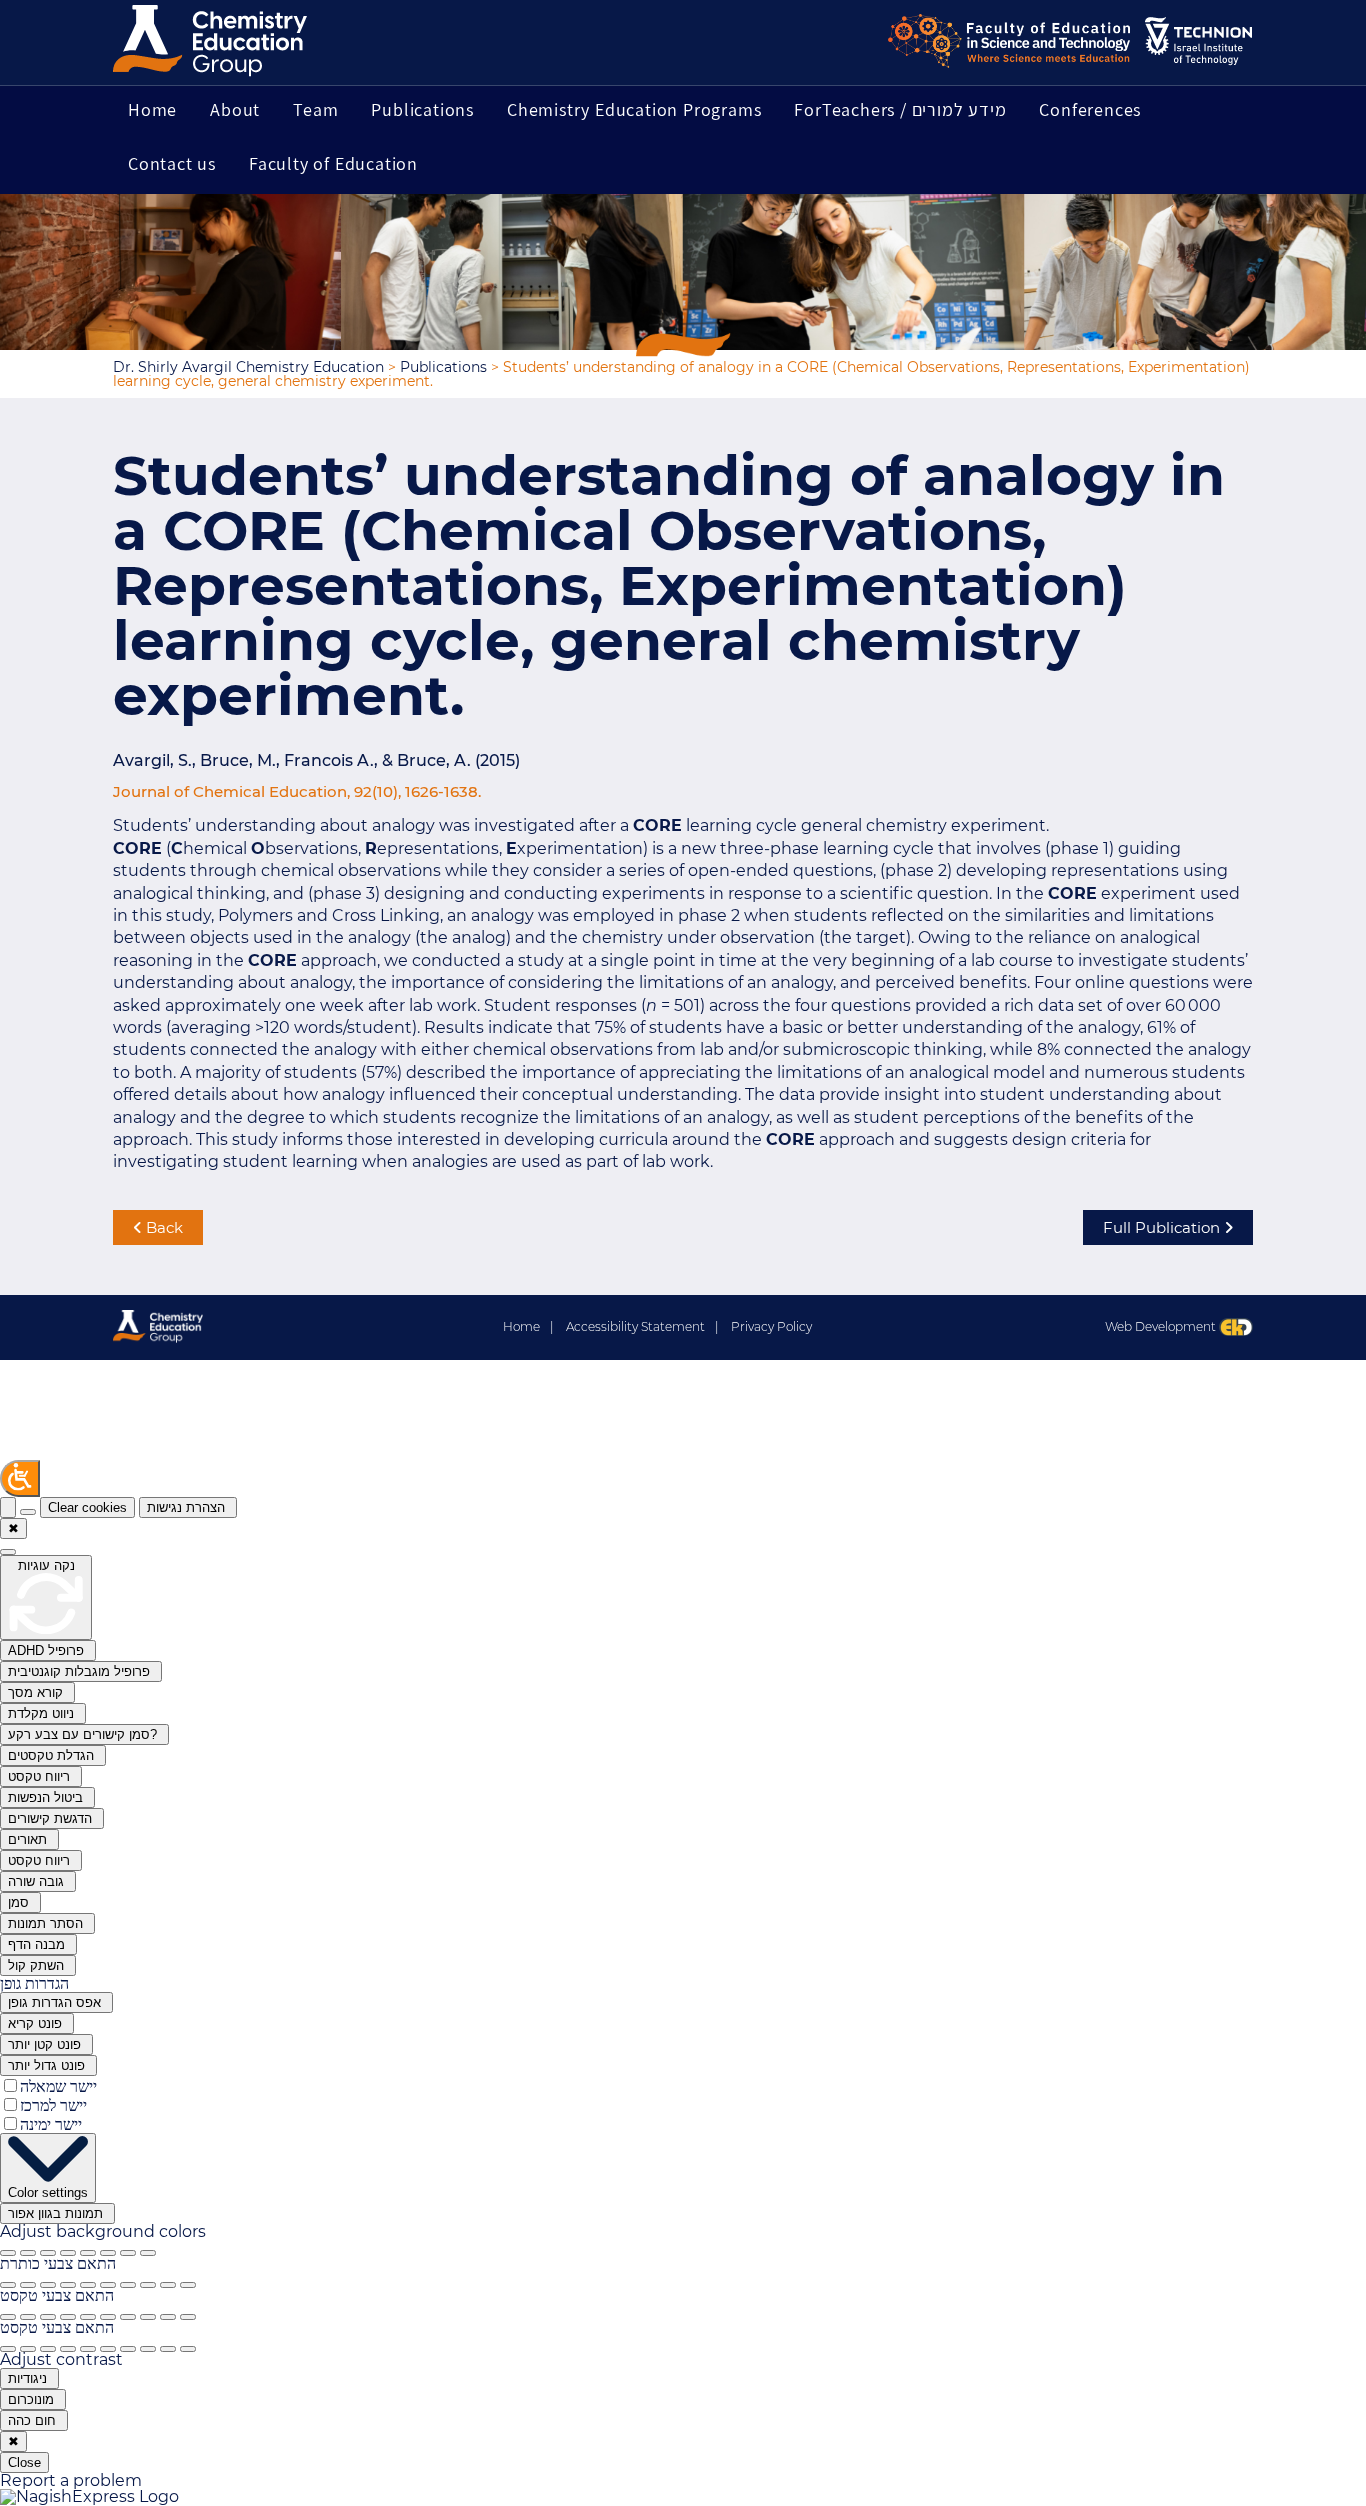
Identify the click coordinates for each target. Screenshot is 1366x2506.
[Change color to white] (8, 2285)
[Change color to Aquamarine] (168, 2285)
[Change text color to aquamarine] (168, 2317)
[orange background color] (108, 2253)
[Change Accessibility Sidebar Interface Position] (28, 1512)
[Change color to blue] (68, 2285)
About (235, 109)
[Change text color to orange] (108, 2317)
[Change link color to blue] (68, 2349)
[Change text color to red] (88, 2317)
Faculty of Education (333, 163)
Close (24, 2462)
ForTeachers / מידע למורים (900, 109)
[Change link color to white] (8, 2349)
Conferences (1090, 109)
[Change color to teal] (128, 2285)
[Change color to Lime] (188, 2285)
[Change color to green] (48, 2285)
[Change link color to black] (28, 2349)
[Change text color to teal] (128, 2317)
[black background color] (8, 2253)
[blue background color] (68, 2253)
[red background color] (88, 2253)
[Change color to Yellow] (148, 2285)
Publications (422, 109)
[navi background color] (148, 2253)
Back (162, 1227)
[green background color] (48, 2253)
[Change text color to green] (48, 2317)
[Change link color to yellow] (148, 2349)
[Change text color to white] (8, 2317)
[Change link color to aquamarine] (168, 2349)
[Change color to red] (88, 2285)
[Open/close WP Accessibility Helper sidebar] (20, 1478)
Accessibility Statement (642, 1326)
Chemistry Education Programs (634, 109)
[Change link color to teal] (128, 2349)
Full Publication (1163, 1227)
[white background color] (28, 2253)
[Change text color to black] (28, 2317)
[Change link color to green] (48, 2349)
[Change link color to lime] (188, 2349)
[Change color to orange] (108, 2285)
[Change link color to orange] (108, 2349)
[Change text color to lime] (188, 2317)
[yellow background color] (128, 2253)
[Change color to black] (28, 2285)
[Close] (8, 1507)
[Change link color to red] (88, 2349)
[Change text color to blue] (68, 2317)
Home (152, 109)
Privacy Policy (771, 1326)
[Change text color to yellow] (148, 2317)
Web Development (1162, 1326)
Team (315, 109)
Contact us (172, 163)
